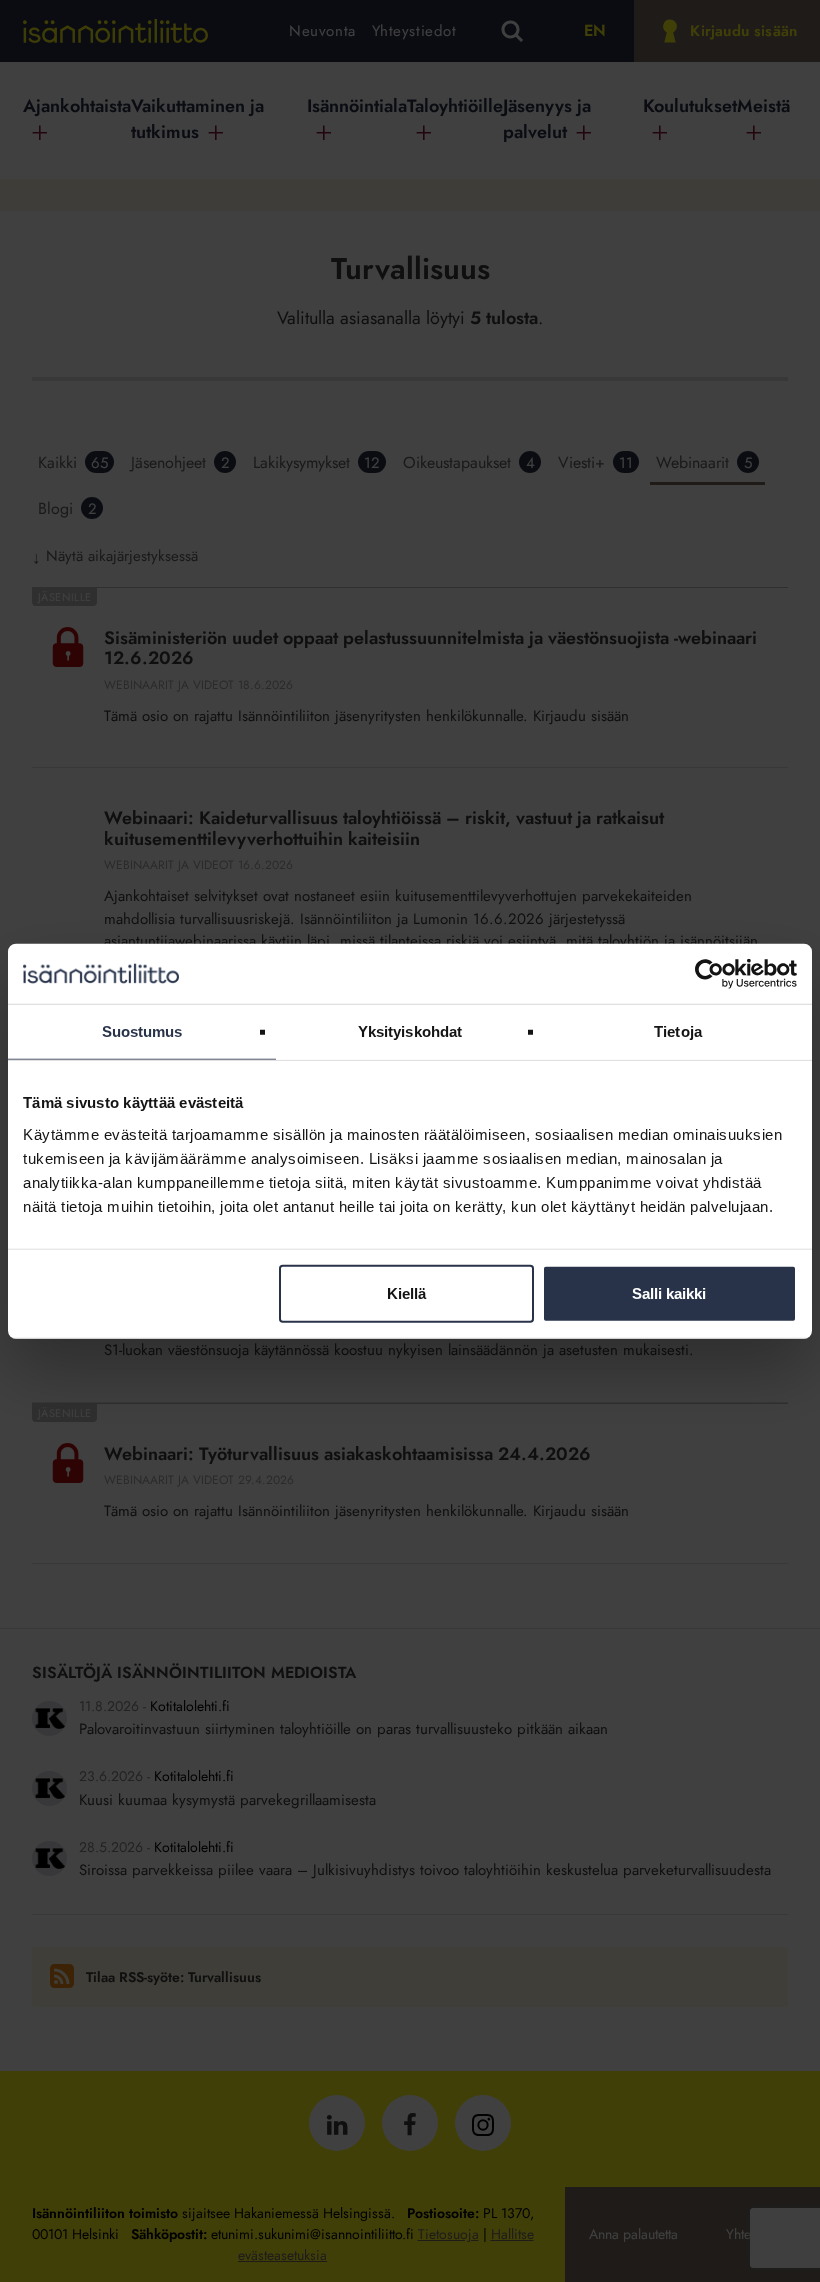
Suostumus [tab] (142, 1031)
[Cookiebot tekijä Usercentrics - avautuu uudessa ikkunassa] (709, 974)
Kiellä (406, 1292)
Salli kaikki (669, 1292)
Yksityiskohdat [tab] (410, 1031)
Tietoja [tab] (678, 1031)
